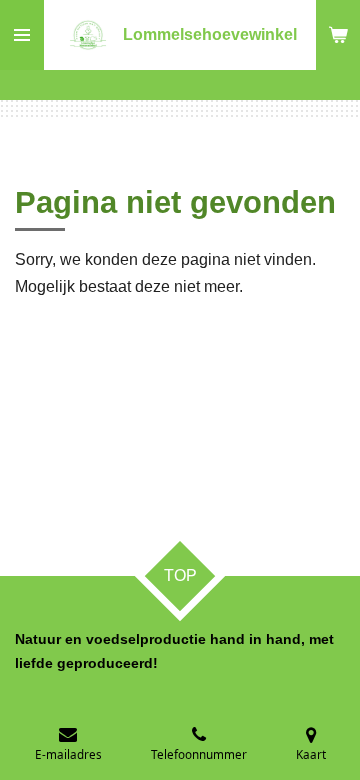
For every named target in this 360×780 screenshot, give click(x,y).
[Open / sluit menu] (22, 35)
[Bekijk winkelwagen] (338, 35)
